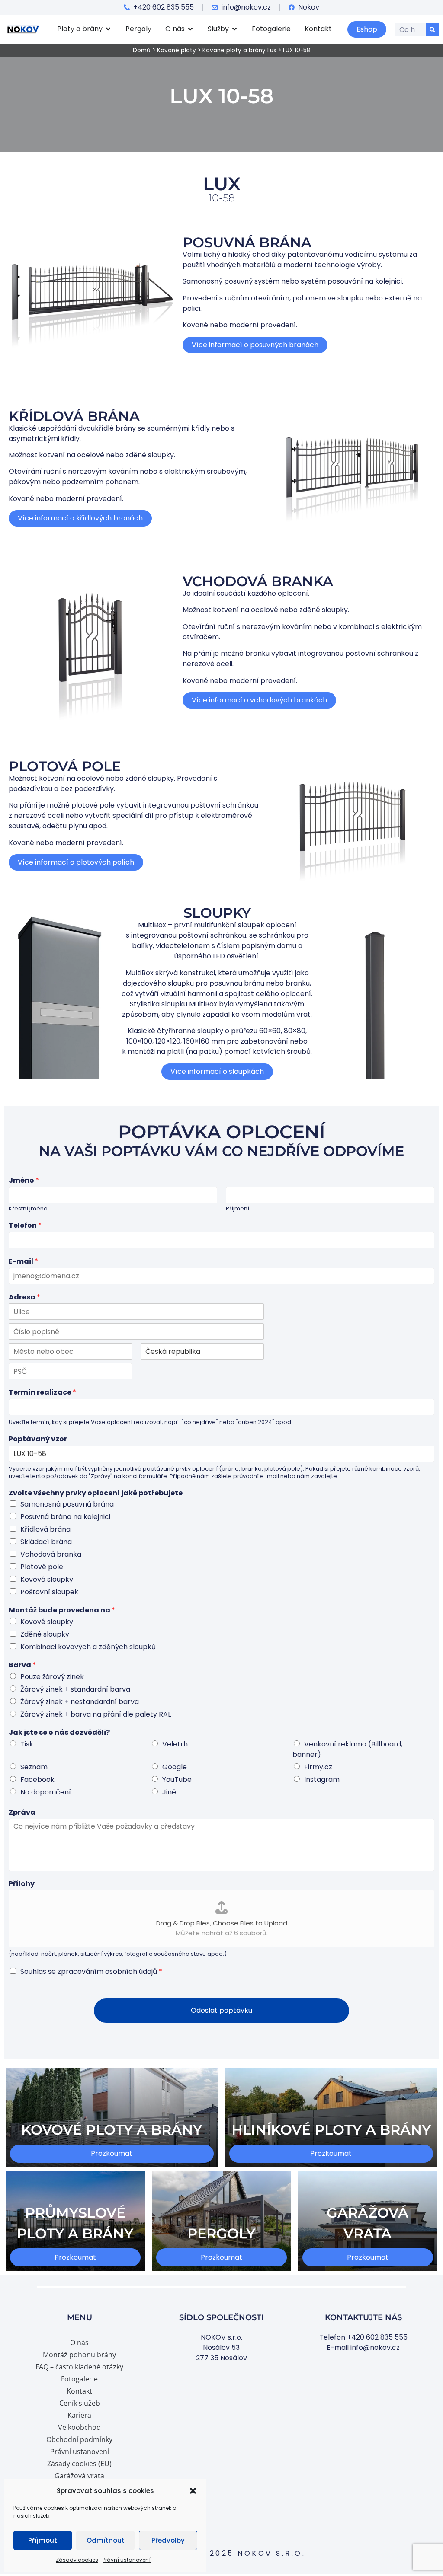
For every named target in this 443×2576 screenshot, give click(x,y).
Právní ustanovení (127, 2560)
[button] (193, 2491)
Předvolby (168, 2540)
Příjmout (43, 2540)
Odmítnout (106, 2540)
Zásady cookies (77, 2560)
